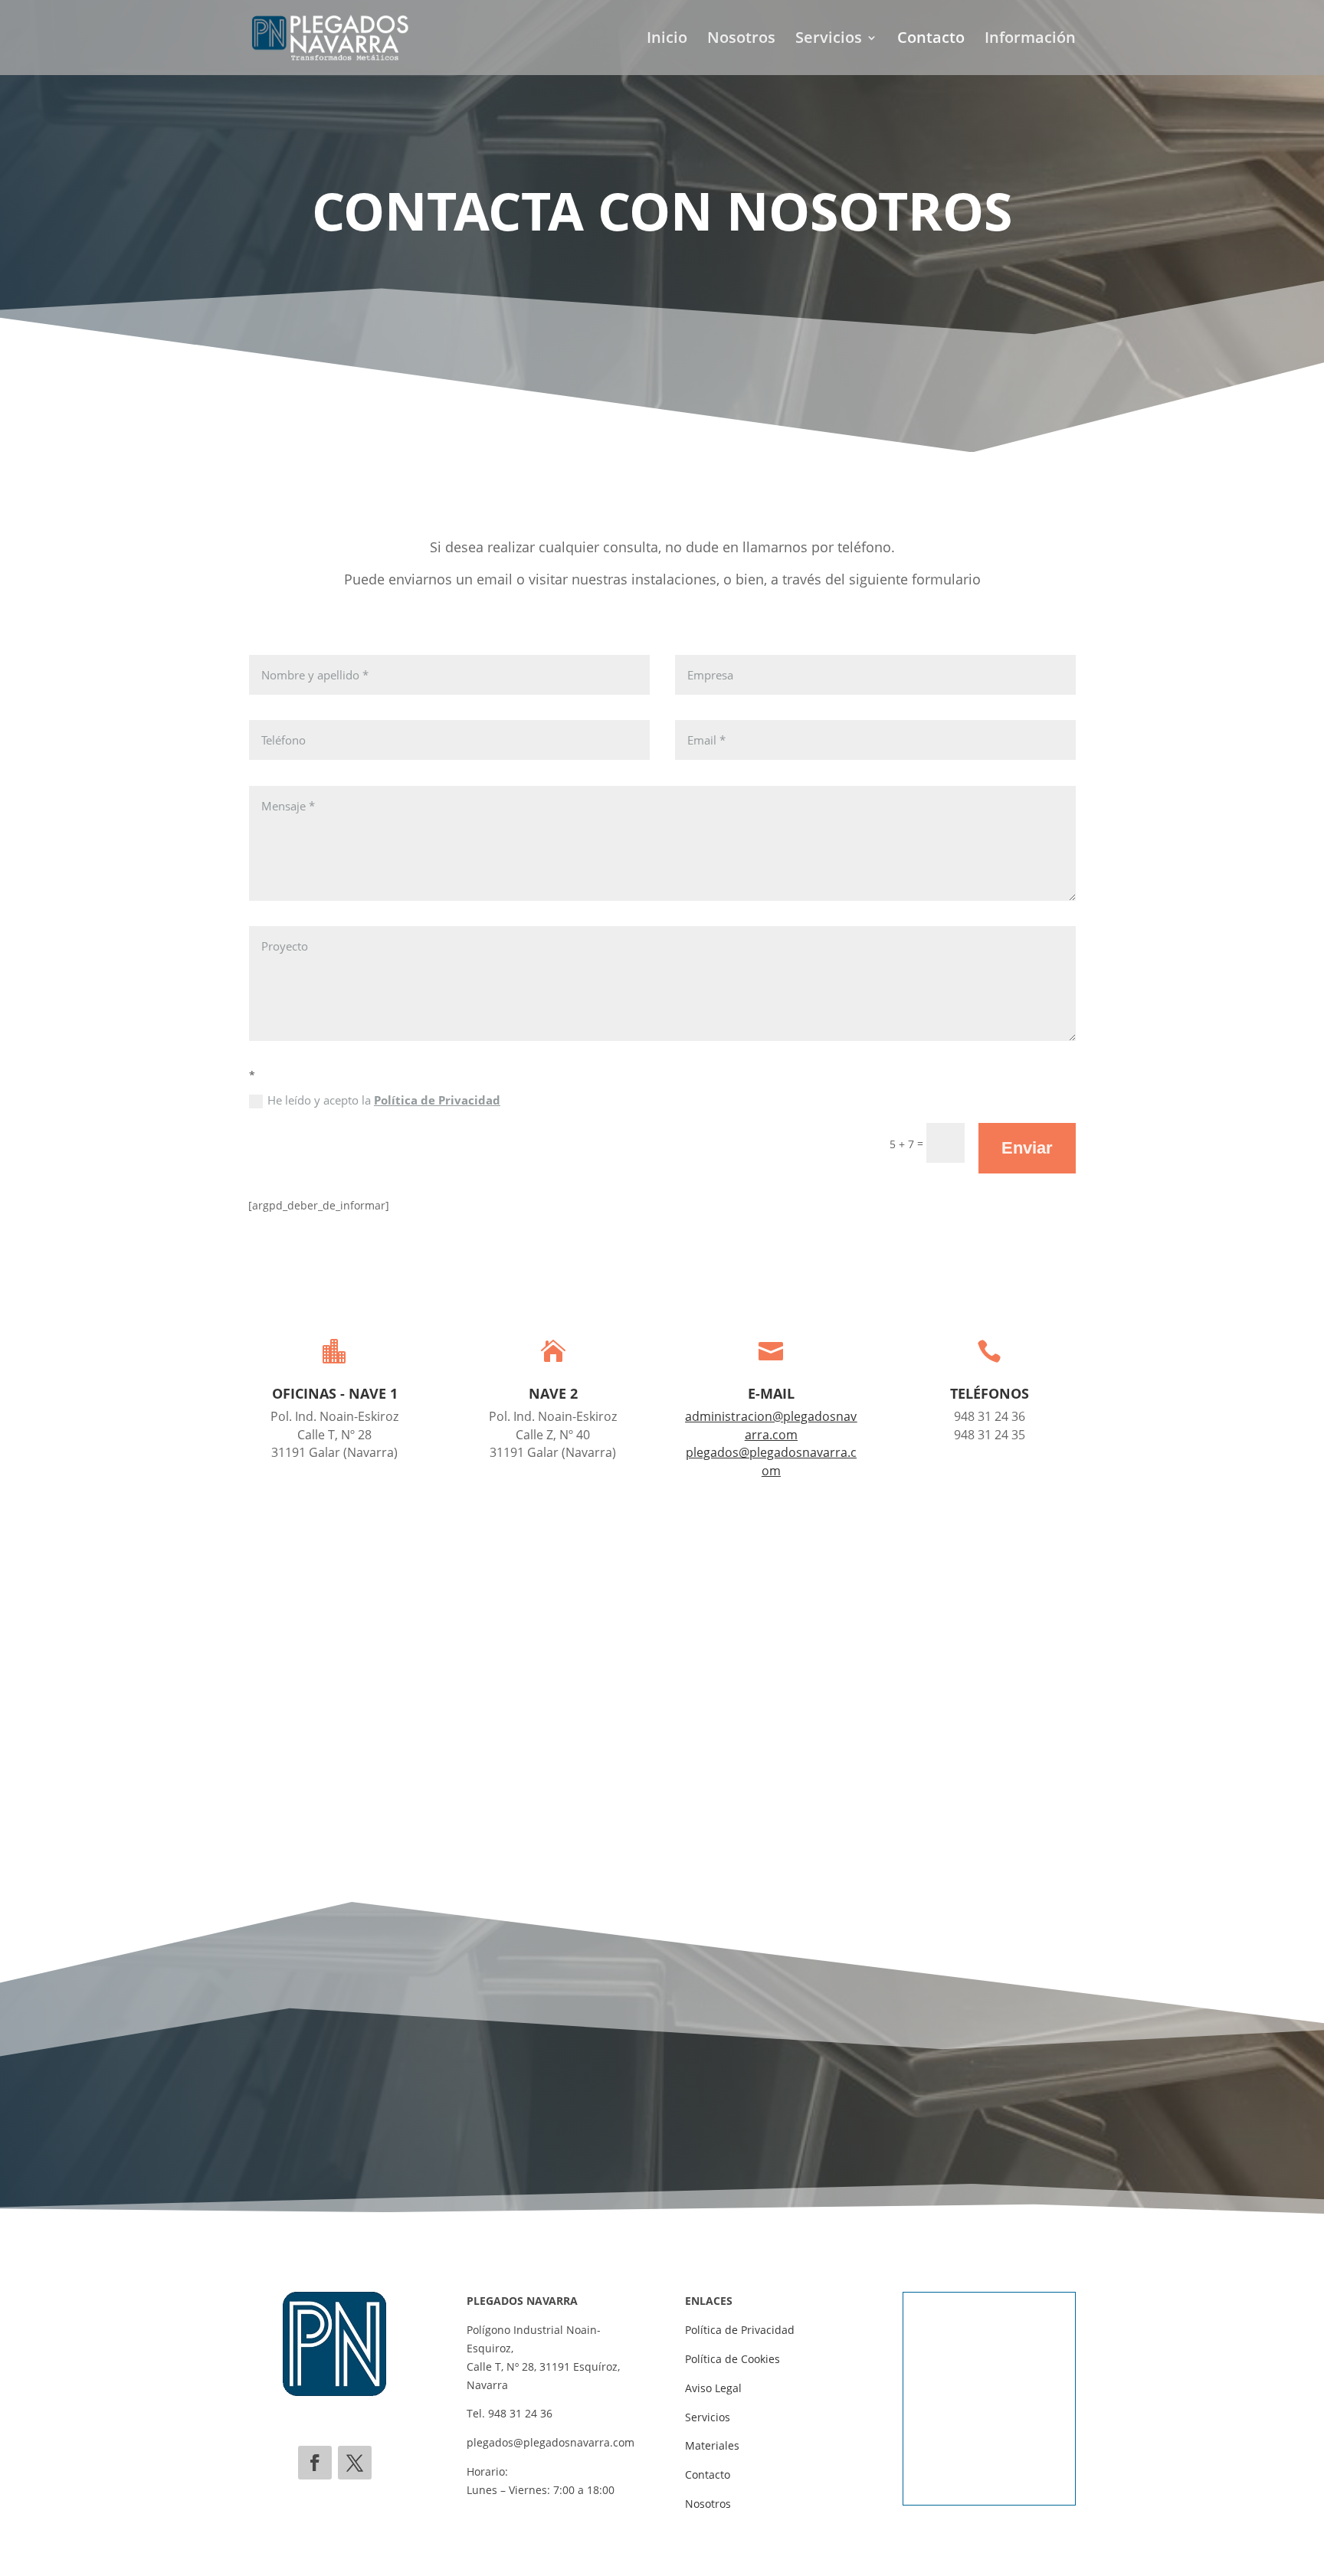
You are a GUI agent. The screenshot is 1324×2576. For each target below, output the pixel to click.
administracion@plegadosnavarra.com (771, 1425)
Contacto (931, 40)
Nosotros (741, 40)
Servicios (829, 40)
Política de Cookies (732, 2359)
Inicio (667, 40)
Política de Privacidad (437, 1100)
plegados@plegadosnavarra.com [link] (551, 2442)
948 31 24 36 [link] (520, 2413)
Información (1030, 40)
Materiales (712, 2445)
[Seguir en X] (355, 2463)
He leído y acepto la (384, 1100)
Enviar (1027, 1148)
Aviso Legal (713, 2388)
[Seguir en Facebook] (315, 2463)
